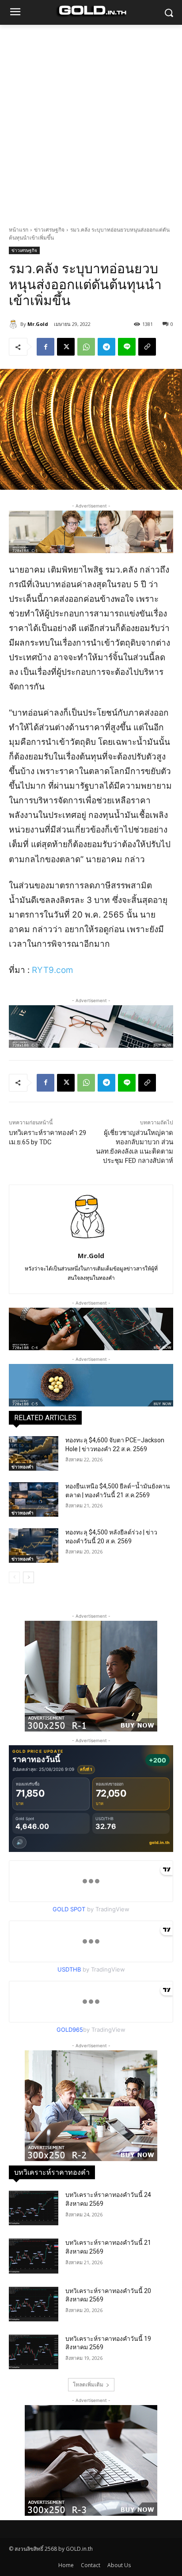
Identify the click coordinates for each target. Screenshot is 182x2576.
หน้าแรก (19, 230)
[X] (66, 347)
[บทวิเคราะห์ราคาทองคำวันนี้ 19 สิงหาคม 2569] (34, 2352)
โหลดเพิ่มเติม (88, 2384)
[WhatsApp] (86, 347)
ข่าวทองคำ (23, 1467)
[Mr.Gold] (15, 324)
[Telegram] (106, 347)
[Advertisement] (91, 120)
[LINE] (127, 347)
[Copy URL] (147, 347)
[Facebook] (45, 347)
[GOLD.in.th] (91, 11)
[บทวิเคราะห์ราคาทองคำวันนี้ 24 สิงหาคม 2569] (34, 2208)
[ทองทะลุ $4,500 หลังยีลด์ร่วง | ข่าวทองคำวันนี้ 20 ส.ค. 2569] (34, 1546)
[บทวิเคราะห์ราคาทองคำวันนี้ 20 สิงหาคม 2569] (34, 2304)
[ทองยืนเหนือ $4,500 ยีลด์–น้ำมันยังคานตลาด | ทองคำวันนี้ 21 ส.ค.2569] (34, 1499)
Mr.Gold (38, 324)
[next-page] (28, 1577)
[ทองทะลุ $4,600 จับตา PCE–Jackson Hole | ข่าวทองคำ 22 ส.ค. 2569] (34, 1453)
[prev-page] (14, 1577)
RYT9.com (53, 970)
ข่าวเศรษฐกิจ (49, 230)
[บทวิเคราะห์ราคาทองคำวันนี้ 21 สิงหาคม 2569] (34, 2256)
